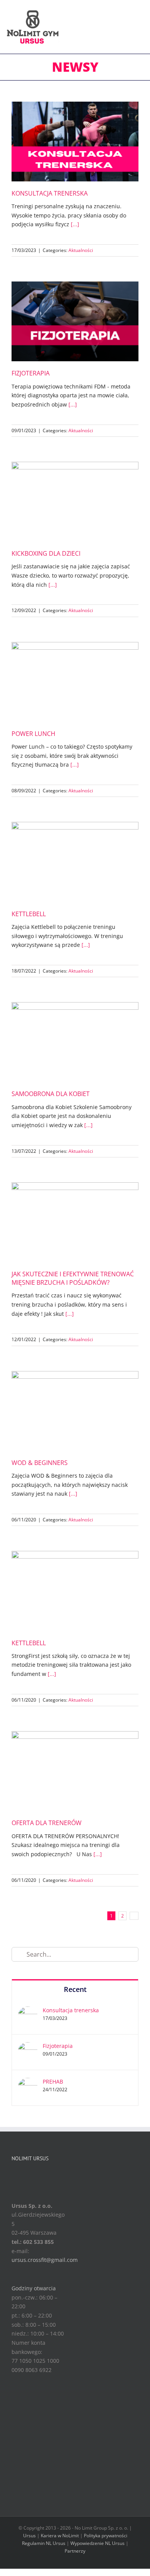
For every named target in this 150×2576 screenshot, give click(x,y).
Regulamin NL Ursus (44, 2543)
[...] (74, 224)
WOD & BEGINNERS (40, 1463)
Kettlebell (29, 914)
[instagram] (28, 2175)
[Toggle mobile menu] (141, 18)
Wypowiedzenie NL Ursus (97, 2543)
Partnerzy (75, 2551)
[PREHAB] (28, 2082)
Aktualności (81, 250)
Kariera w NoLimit (60, 2536)
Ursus (29, 2536)
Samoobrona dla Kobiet (51, 1094)
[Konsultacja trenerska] (28, 2011)
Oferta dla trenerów (47, 1823)
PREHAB (53, 2081)
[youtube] (40, 2175)
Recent (75, 1989)
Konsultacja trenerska (50, 193)
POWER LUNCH (33, 734)
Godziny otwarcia (34, 2288)
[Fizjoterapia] (28, 2047)
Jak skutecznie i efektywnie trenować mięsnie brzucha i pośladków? (73, 1278)
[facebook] (16, 2175)
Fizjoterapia (31, 373)
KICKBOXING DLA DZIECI (46, 553)
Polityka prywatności (106, 2536)
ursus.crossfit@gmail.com (45, 2260)
